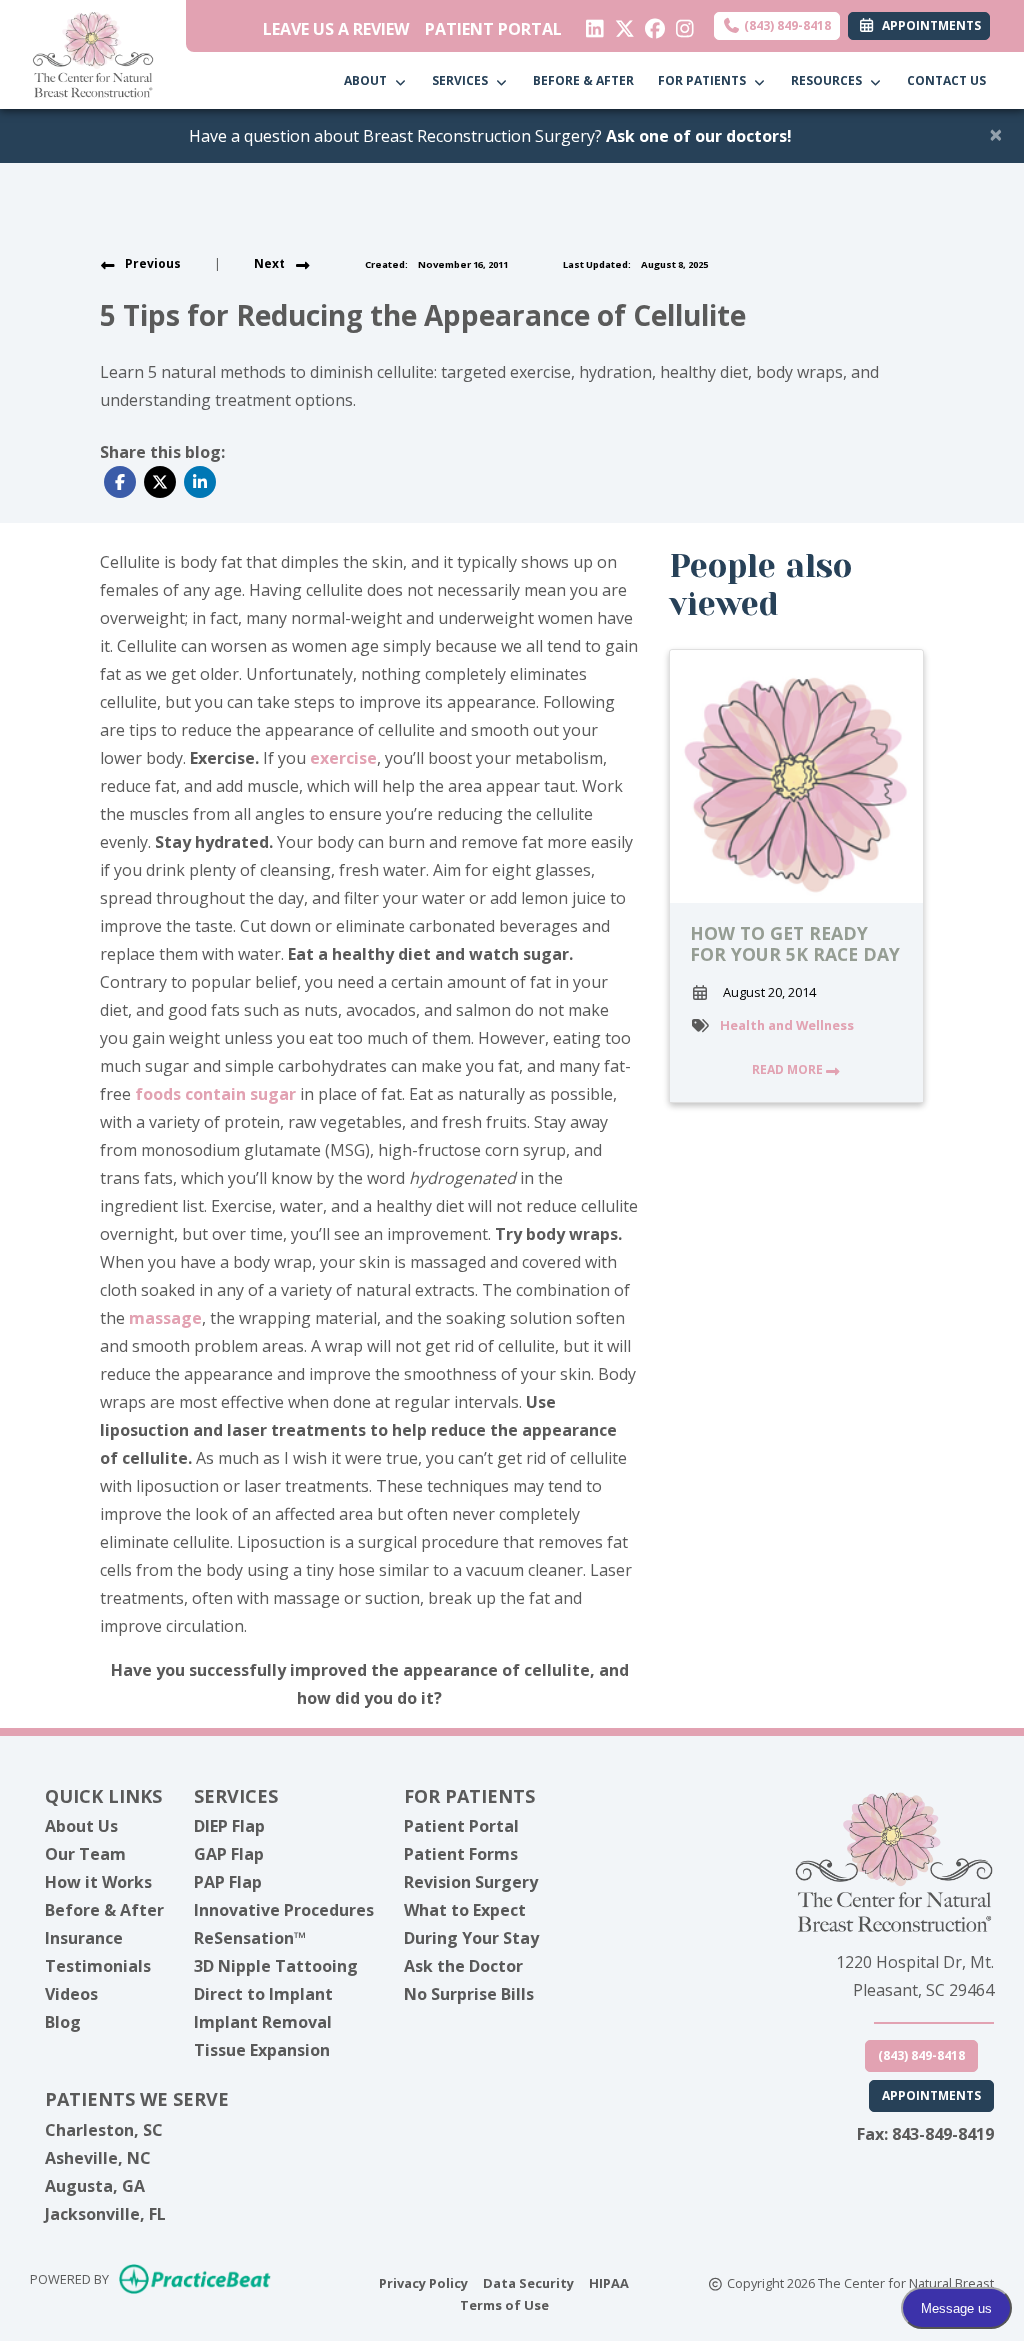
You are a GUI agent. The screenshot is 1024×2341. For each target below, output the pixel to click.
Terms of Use (504, 2304)
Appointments (931, 2095)
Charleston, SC (104, 2130)
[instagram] (680, 24)
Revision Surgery (471, 1882)
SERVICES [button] (463, 80)
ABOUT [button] (368, 80)
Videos (71, 1994)
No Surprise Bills (469, 1994)
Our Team (85, 1854)
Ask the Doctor (463, 1966)
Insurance (84, 1938)
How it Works (98, 1882)
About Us (81, 1826)
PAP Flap (228, 1882)
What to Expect (465, 1910)
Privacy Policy (423, 2282)
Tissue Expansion (262, 2050)
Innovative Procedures (284, 1910)
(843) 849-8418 (786, 25)
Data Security (528, 2282)
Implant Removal (263, 2022)
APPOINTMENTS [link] (928, 25)
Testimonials (98, 1966)
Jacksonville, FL (105, 2214)
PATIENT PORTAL (493, 29)
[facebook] (650, 24)
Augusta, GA (95, 2186)
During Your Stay (471, 1938)
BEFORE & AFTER (583, 80)
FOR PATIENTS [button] (705, 80)
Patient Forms (461, 1854)
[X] (620, 24)
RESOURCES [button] (829, 80)
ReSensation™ (250, 1938)
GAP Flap (229, 1854)
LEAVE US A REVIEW (336, 29)
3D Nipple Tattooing (276, 1966)
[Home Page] (93, 53)
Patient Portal (461, 1826)
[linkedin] (590, 24)
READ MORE (789, 1069)
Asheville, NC (98, 2158)
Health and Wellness (787, 1025)
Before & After (104, 1910)
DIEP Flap (229, 1826)
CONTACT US (946, 80)
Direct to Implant (263, 1994)
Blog (63, 2022)
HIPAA (609, 2282)
